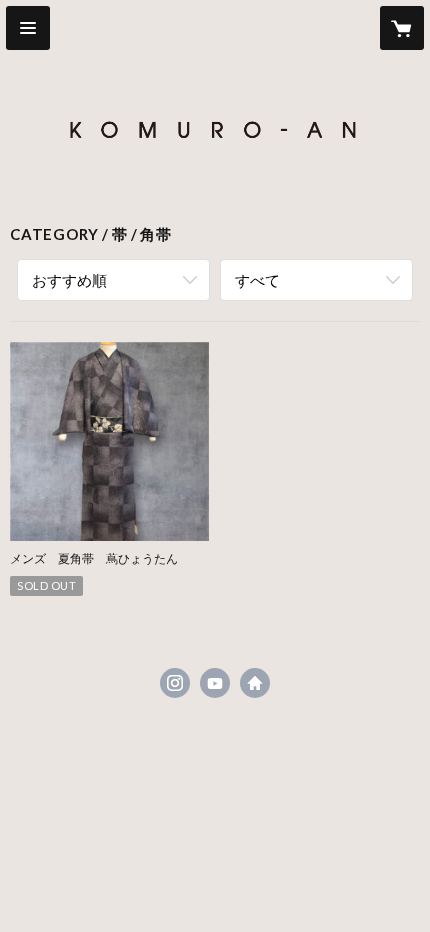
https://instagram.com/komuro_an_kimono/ (175, 683)
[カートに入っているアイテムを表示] (402, 28)
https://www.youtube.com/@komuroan (215, 683)
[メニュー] (28, 28)
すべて (257, 280)
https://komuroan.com (255, 683)
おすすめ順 (69, 280)
